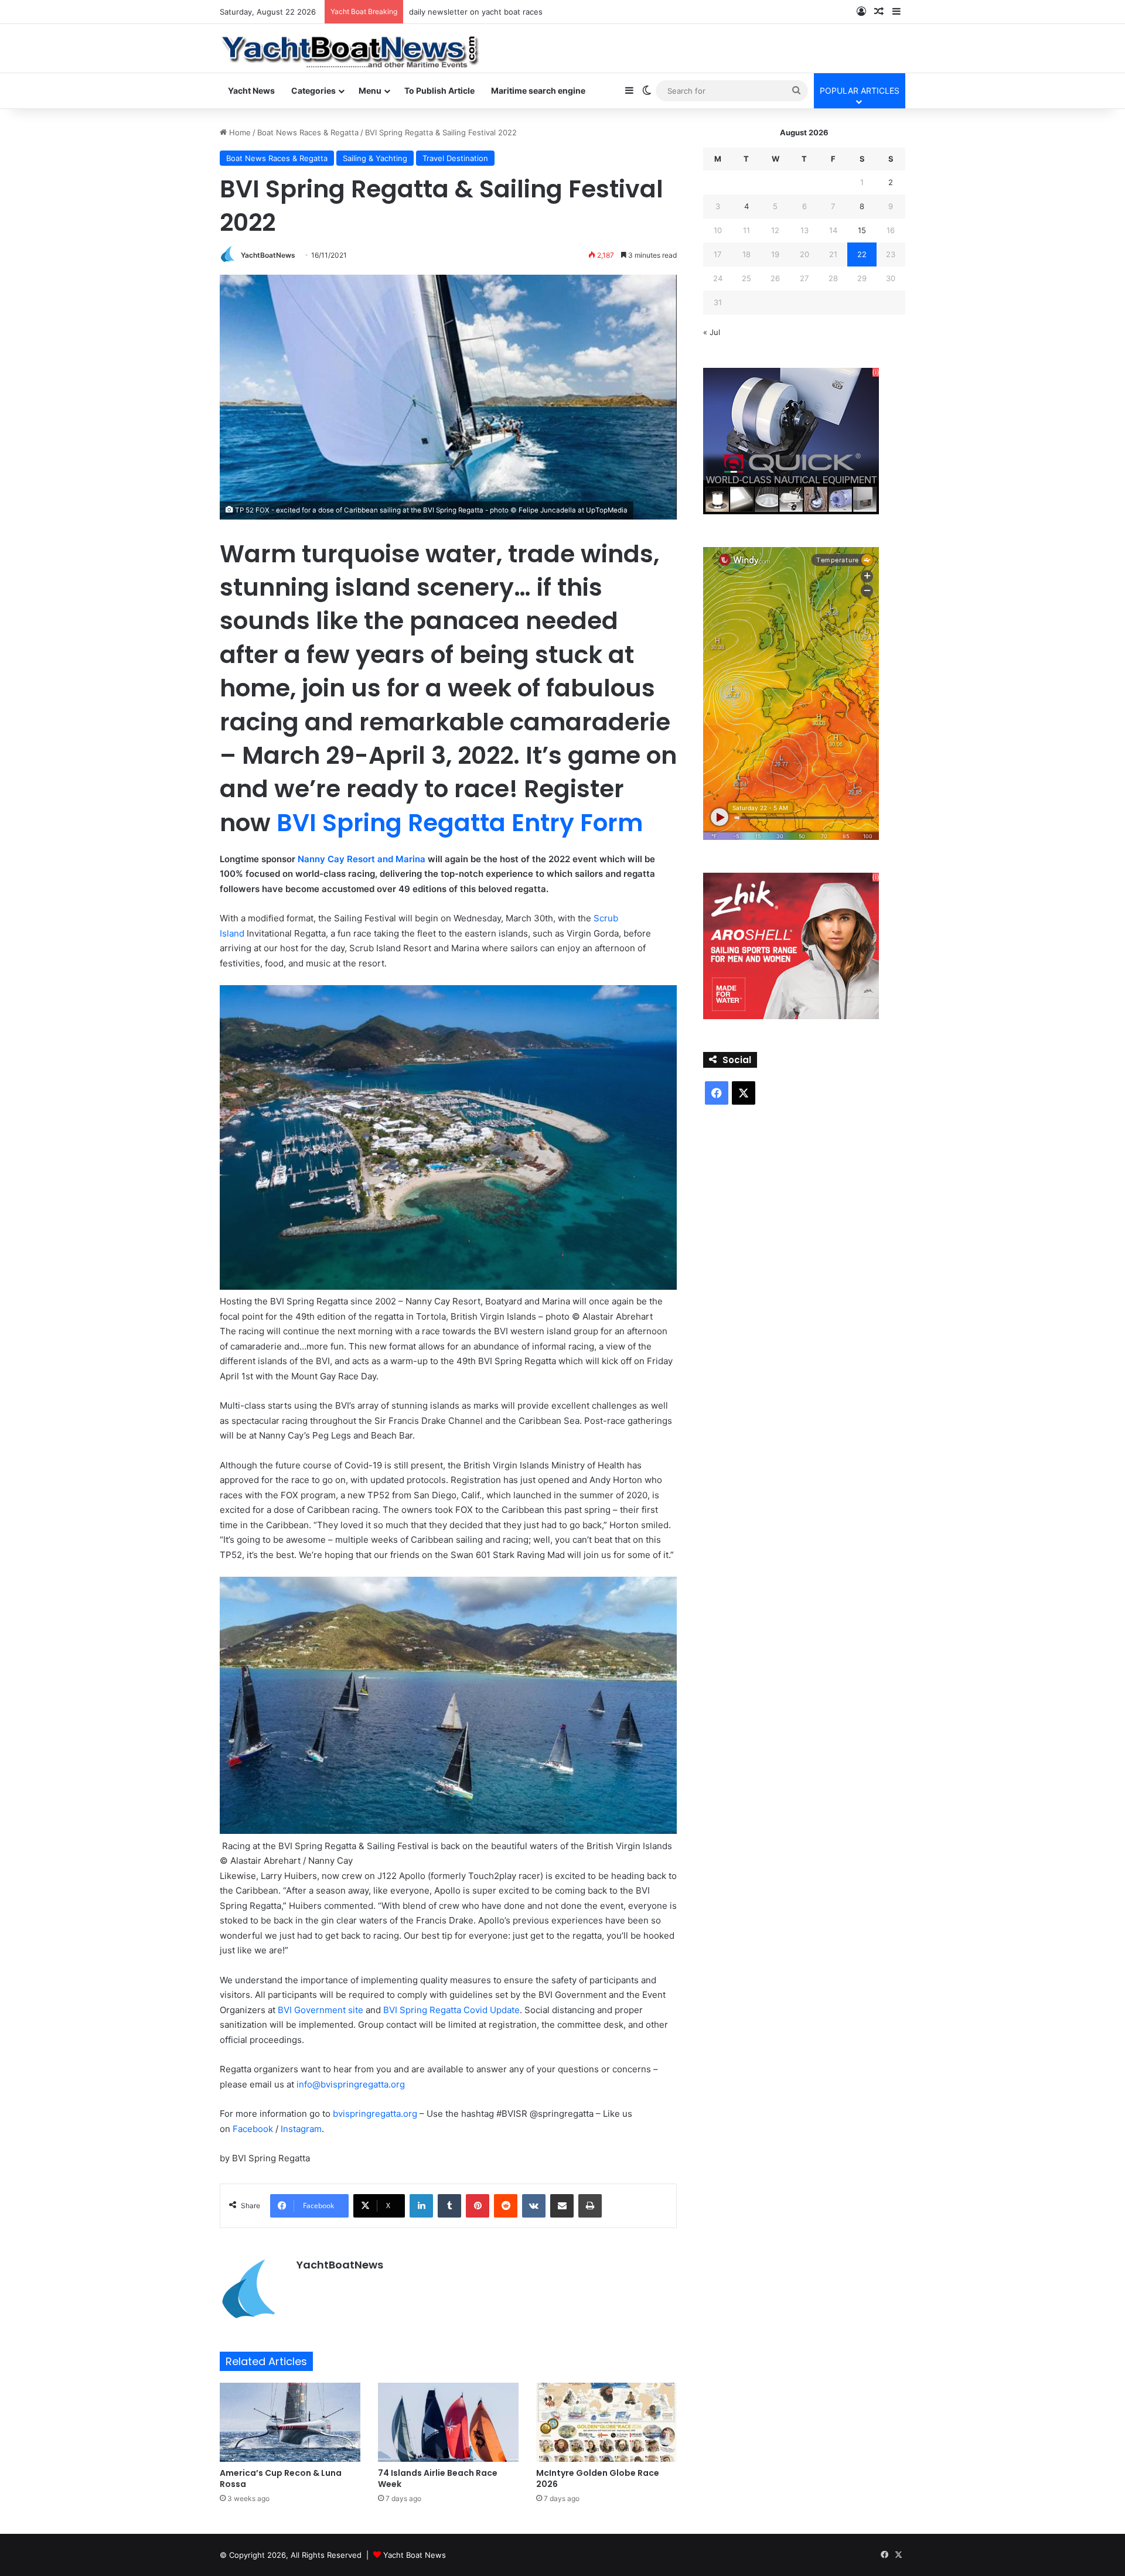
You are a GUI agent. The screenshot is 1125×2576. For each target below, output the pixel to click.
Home (239, 132)
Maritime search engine (538, 90)
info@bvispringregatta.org (351, 2084)
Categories (313, 90)
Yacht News (251, 90)
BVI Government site (321, 2010)
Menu (370, 90)
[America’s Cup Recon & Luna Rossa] (290, 2422)
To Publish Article (439, 90)
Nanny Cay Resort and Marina (362, 859)
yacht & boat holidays (448, 12)
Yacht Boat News (415, 2555)
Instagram (301, 2129)
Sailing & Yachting (375, 158)
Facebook (253, 2129)
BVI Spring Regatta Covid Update (451, 2010)
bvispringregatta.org (375, 2114)
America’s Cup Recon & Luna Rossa (281, 2478)
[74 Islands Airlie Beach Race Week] (448, 2422)
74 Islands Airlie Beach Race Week (438, 2478)
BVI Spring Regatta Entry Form (460, 823)
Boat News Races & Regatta (308, 132)
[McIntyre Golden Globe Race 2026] (606, 2422)
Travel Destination (455, 158)
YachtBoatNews (268, 255)
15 (862, 230)
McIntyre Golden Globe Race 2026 (598, 2478)
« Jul (712, 332)
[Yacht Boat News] (351, 48)
